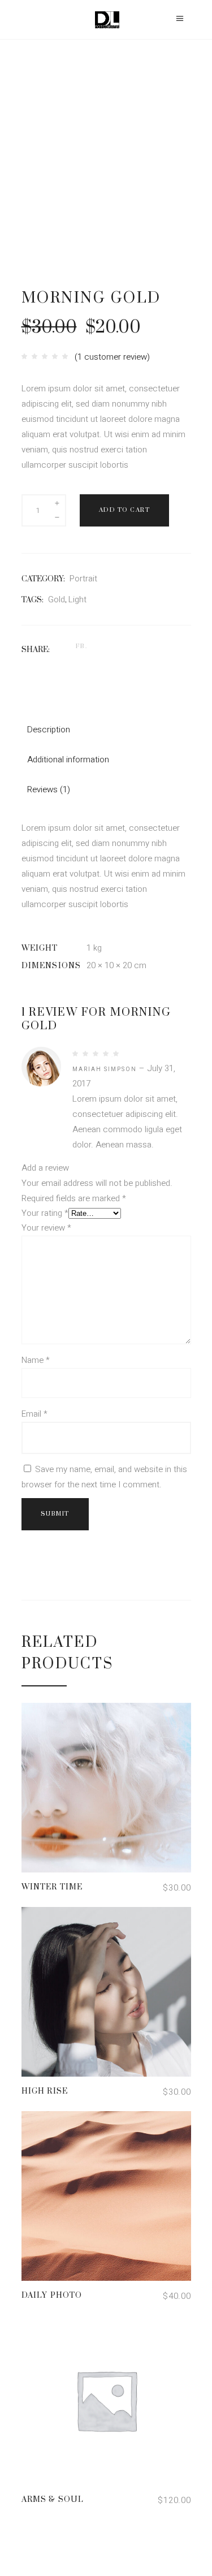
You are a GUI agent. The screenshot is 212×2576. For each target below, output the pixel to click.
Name (36, 1360)
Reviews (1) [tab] (49, 789)
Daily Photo (52, 2295)
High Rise (45, 2091)
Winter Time (52, 1887)
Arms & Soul (53, 2500)
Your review (46, 1228)
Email (34, 1414)
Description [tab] (49, 730)
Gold (57, 599)
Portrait (83, 579)
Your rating (45, 1213)
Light (77, 599)
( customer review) (112, 357)
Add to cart (125, 510)
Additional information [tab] (68, 760)
